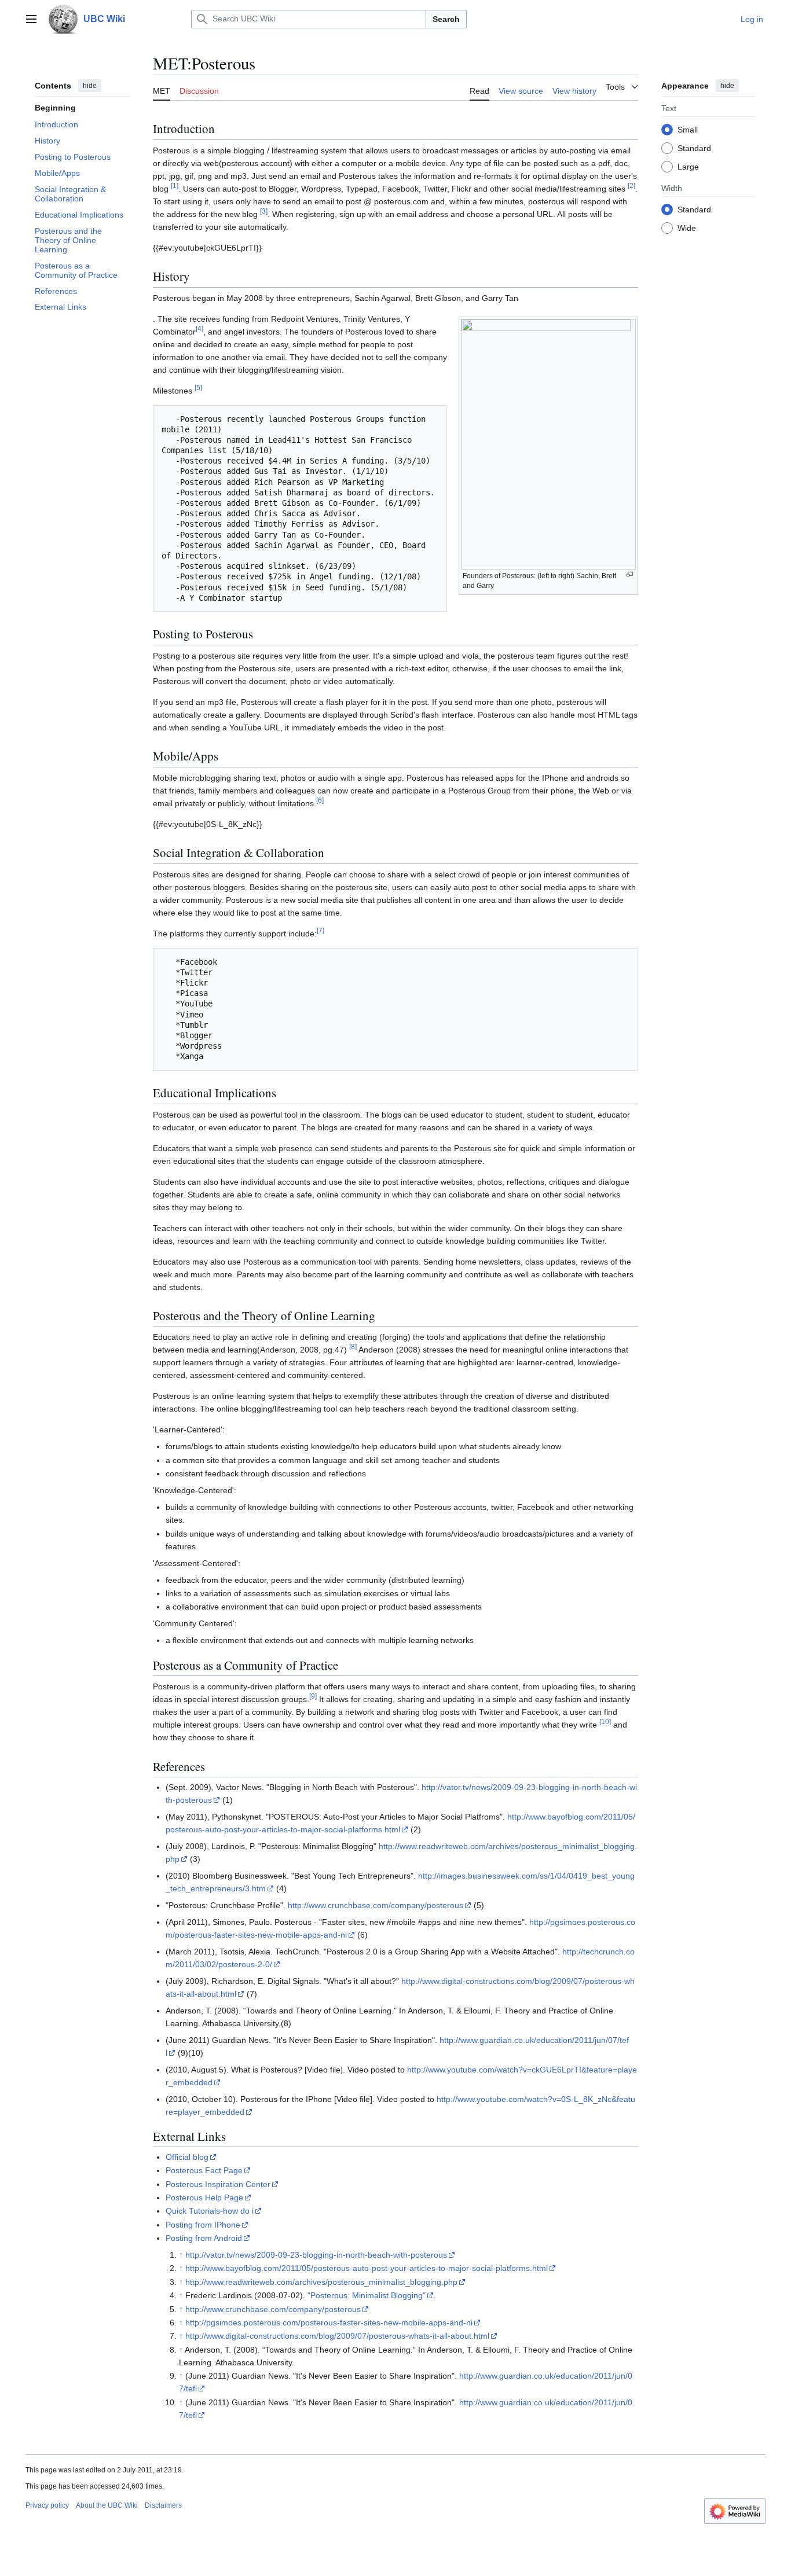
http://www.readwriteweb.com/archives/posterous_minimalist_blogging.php (321, 2282)
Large (688, 166)
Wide (687, 227)
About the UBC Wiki (107, 2505)
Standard (694, 148)
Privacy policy (47, 2505)
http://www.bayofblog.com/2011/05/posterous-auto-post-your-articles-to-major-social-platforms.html (367, 2268)
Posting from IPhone (203, 2225)
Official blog (187, 2157)
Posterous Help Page (204, 2197)
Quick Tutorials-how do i (210, 2211)
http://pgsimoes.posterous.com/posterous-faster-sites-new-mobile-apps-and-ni (329, 2323)
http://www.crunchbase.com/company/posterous (376, 1905)
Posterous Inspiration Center (218, 2184)
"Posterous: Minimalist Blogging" (367, 2295)
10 (605, 1722)
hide (90, 86)
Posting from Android (204, 2238)
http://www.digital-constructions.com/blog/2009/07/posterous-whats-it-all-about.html (337, 2336)
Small (688, 129)
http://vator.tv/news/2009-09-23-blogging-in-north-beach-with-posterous (316, 2255)
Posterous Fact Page (204, 2170)
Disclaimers (163, 2505)
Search (446, 19)
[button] (31, 19)
